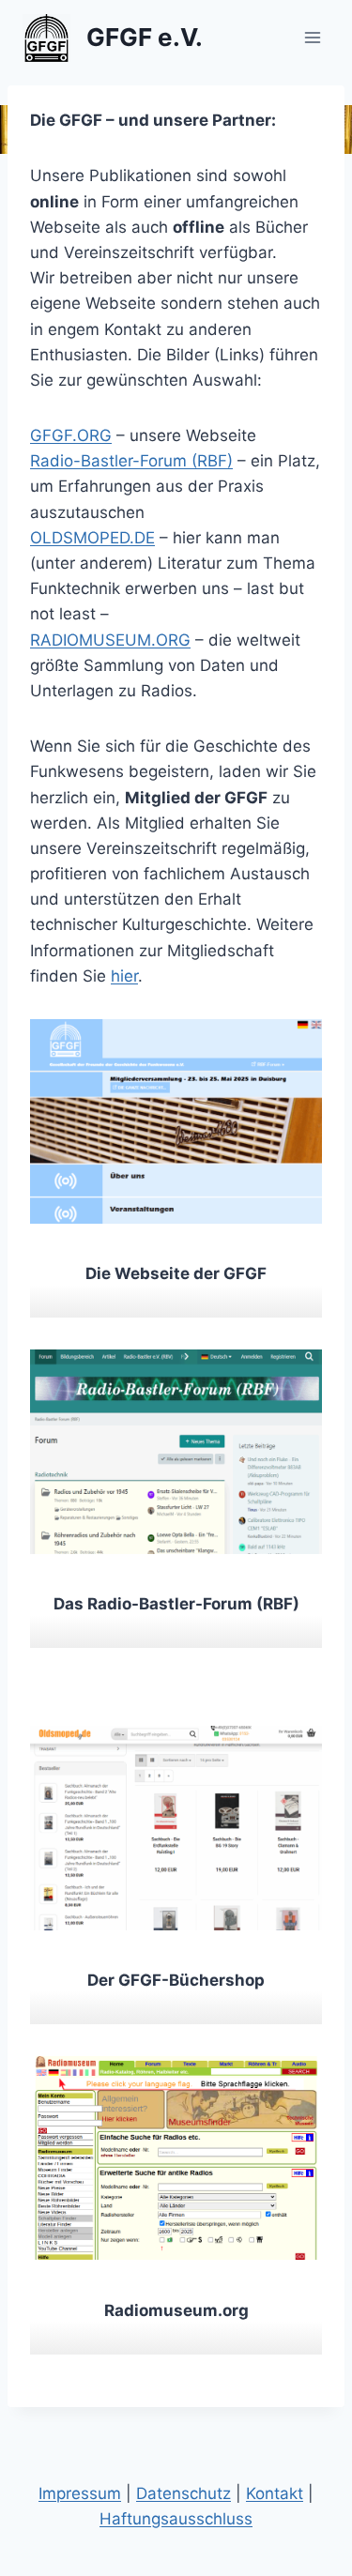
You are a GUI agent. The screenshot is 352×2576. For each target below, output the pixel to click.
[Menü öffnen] (312, 37)
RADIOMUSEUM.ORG (110, 640)
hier (124, 976)
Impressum (80, 2493)
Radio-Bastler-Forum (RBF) (131, 461)
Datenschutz (184, 2493)
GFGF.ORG (71, 435)
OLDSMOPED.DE (92, 538)
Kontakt (275, 2493)
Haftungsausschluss (176, 2519)
